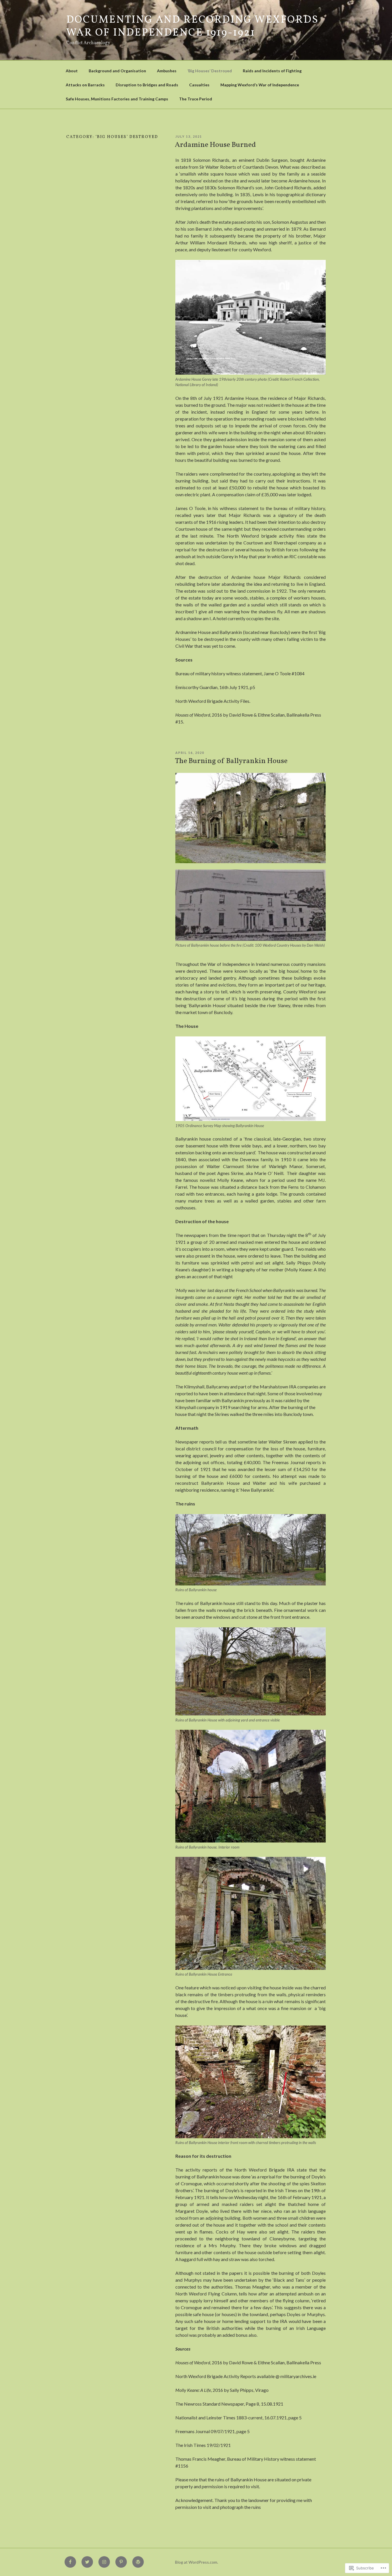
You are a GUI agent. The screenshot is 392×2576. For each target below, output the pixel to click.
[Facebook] (70, 2562)
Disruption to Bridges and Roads (147, 85)
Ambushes (167, 71)
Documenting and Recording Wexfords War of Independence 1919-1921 (193, 27)
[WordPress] (138, 2562)
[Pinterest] (121, 2562)
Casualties (199, 85)
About (72, 71)
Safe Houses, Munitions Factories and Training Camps (117, 99)
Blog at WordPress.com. (197, 2562)
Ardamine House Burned (215, 145)
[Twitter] (87, 2562)
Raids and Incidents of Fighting (272, 71)
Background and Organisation (117, 71)
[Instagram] (104, 2562)
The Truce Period (196, 99)
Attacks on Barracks (85, 85)
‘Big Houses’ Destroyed (210, 71)
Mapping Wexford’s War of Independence (260, 85)
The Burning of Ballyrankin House (231, 761)
